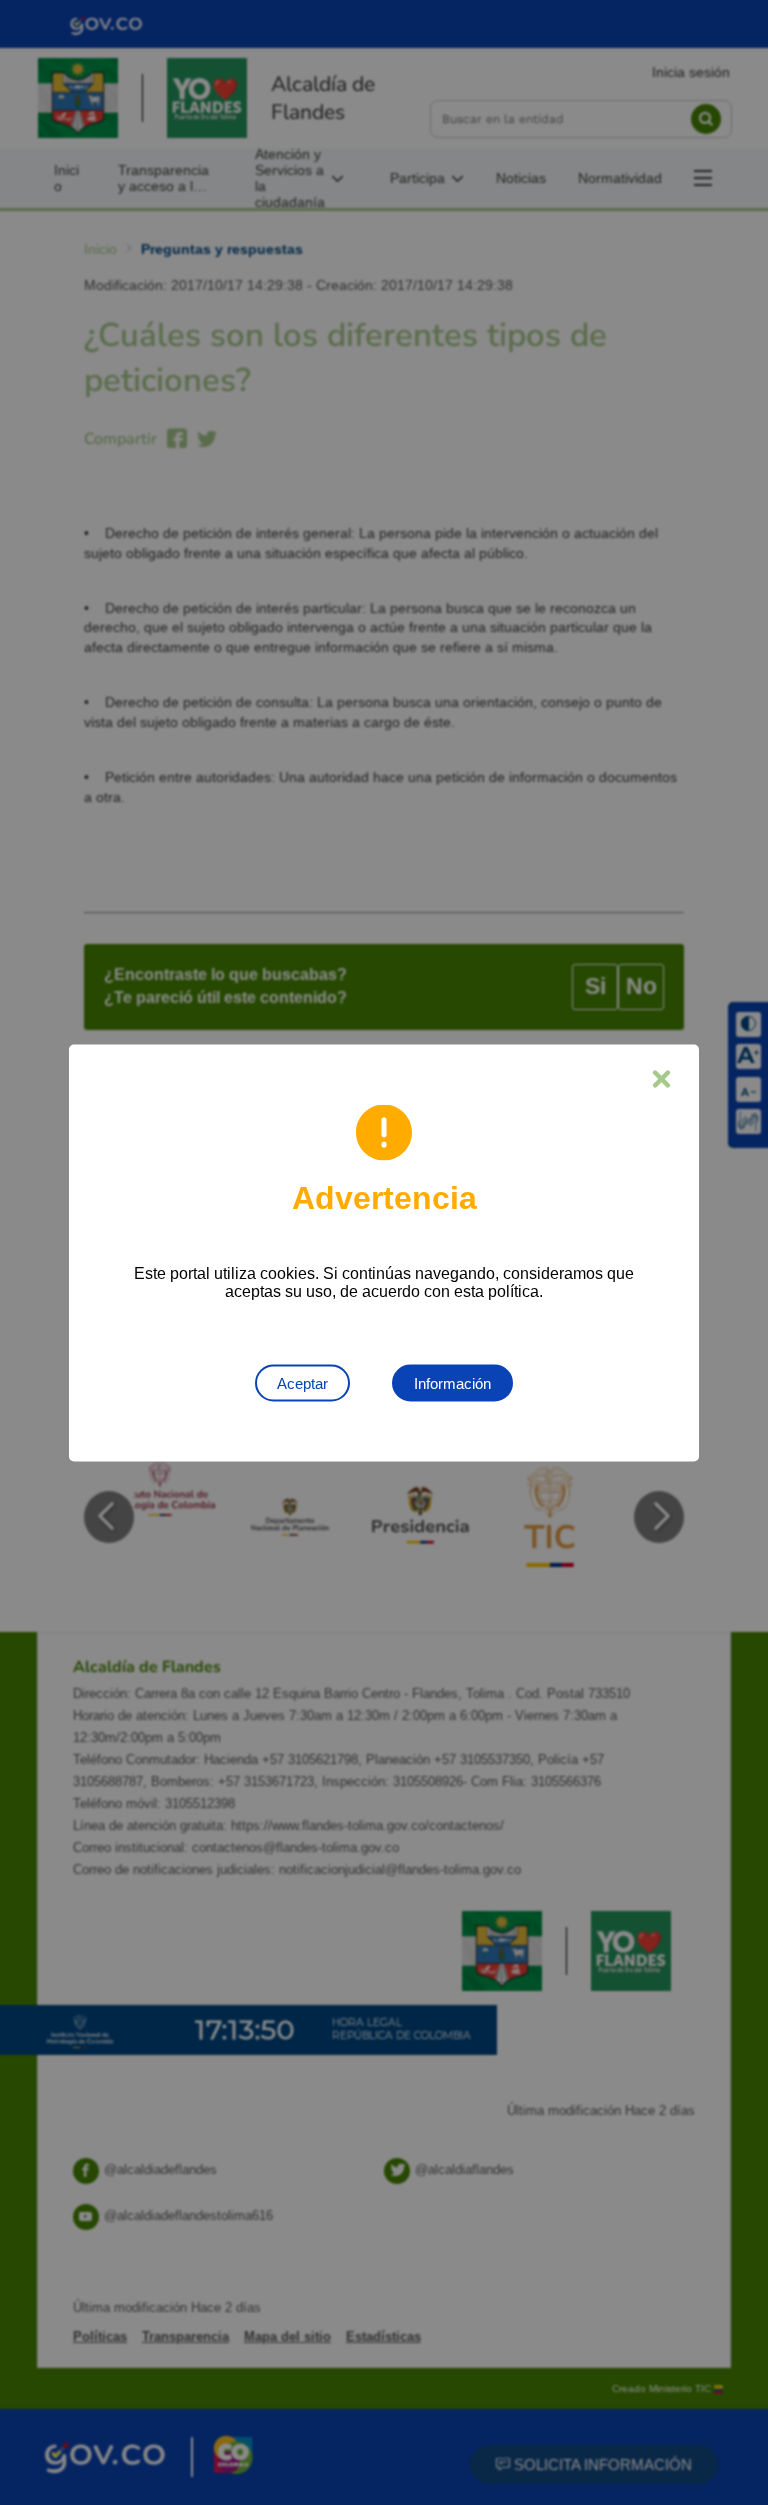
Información (452, 1382)
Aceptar (302, 1382)
